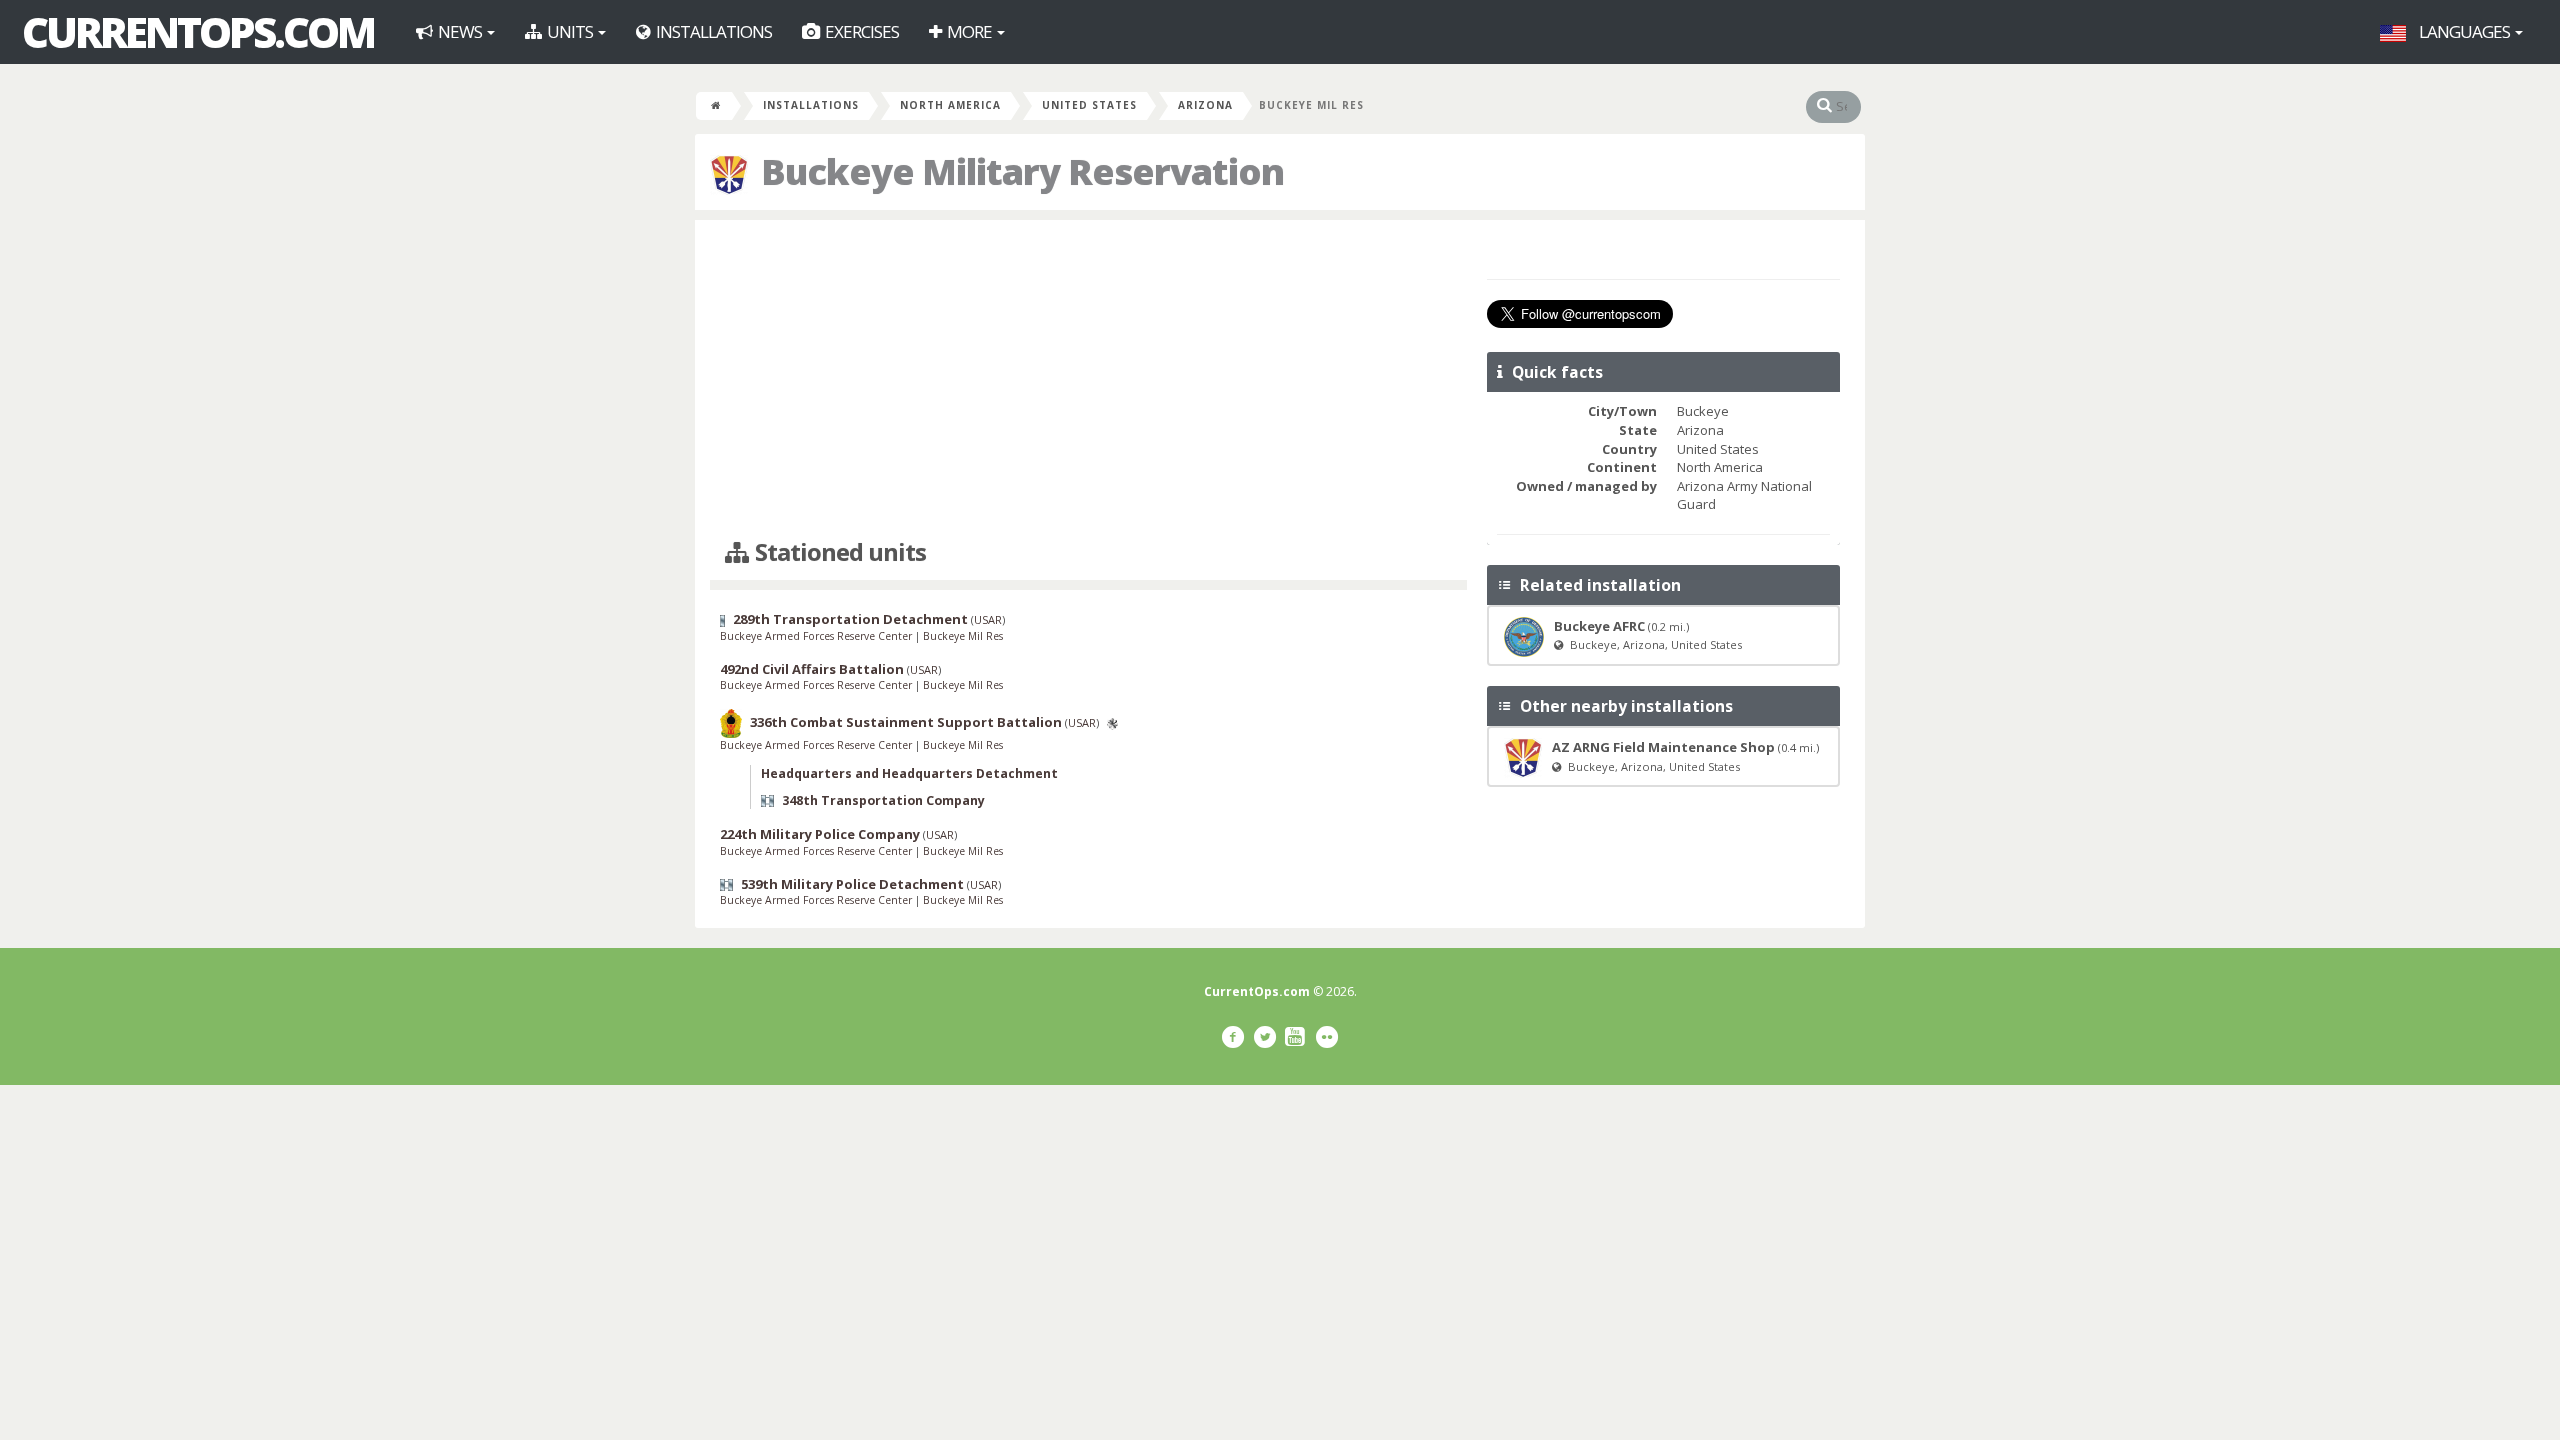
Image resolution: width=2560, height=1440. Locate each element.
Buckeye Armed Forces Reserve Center (817, 636)
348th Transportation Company (883, 800)
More (969, 31)
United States (1089, 105)
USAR (988, 619)
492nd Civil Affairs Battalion (812, 669)
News (460, 31)
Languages (2464, 31)
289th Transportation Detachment (850, 619)
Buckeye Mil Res (963, 636)
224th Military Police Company (820, 834)
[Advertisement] (1088, 380)
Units (570, 31)
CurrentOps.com (198, 32)
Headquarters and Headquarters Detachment (909, 773)
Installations (712, 31)
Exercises (860, 31)
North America (950, 105)
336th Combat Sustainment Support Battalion (906, 722)
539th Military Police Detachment (852, 884)
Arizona (1205, 105)
